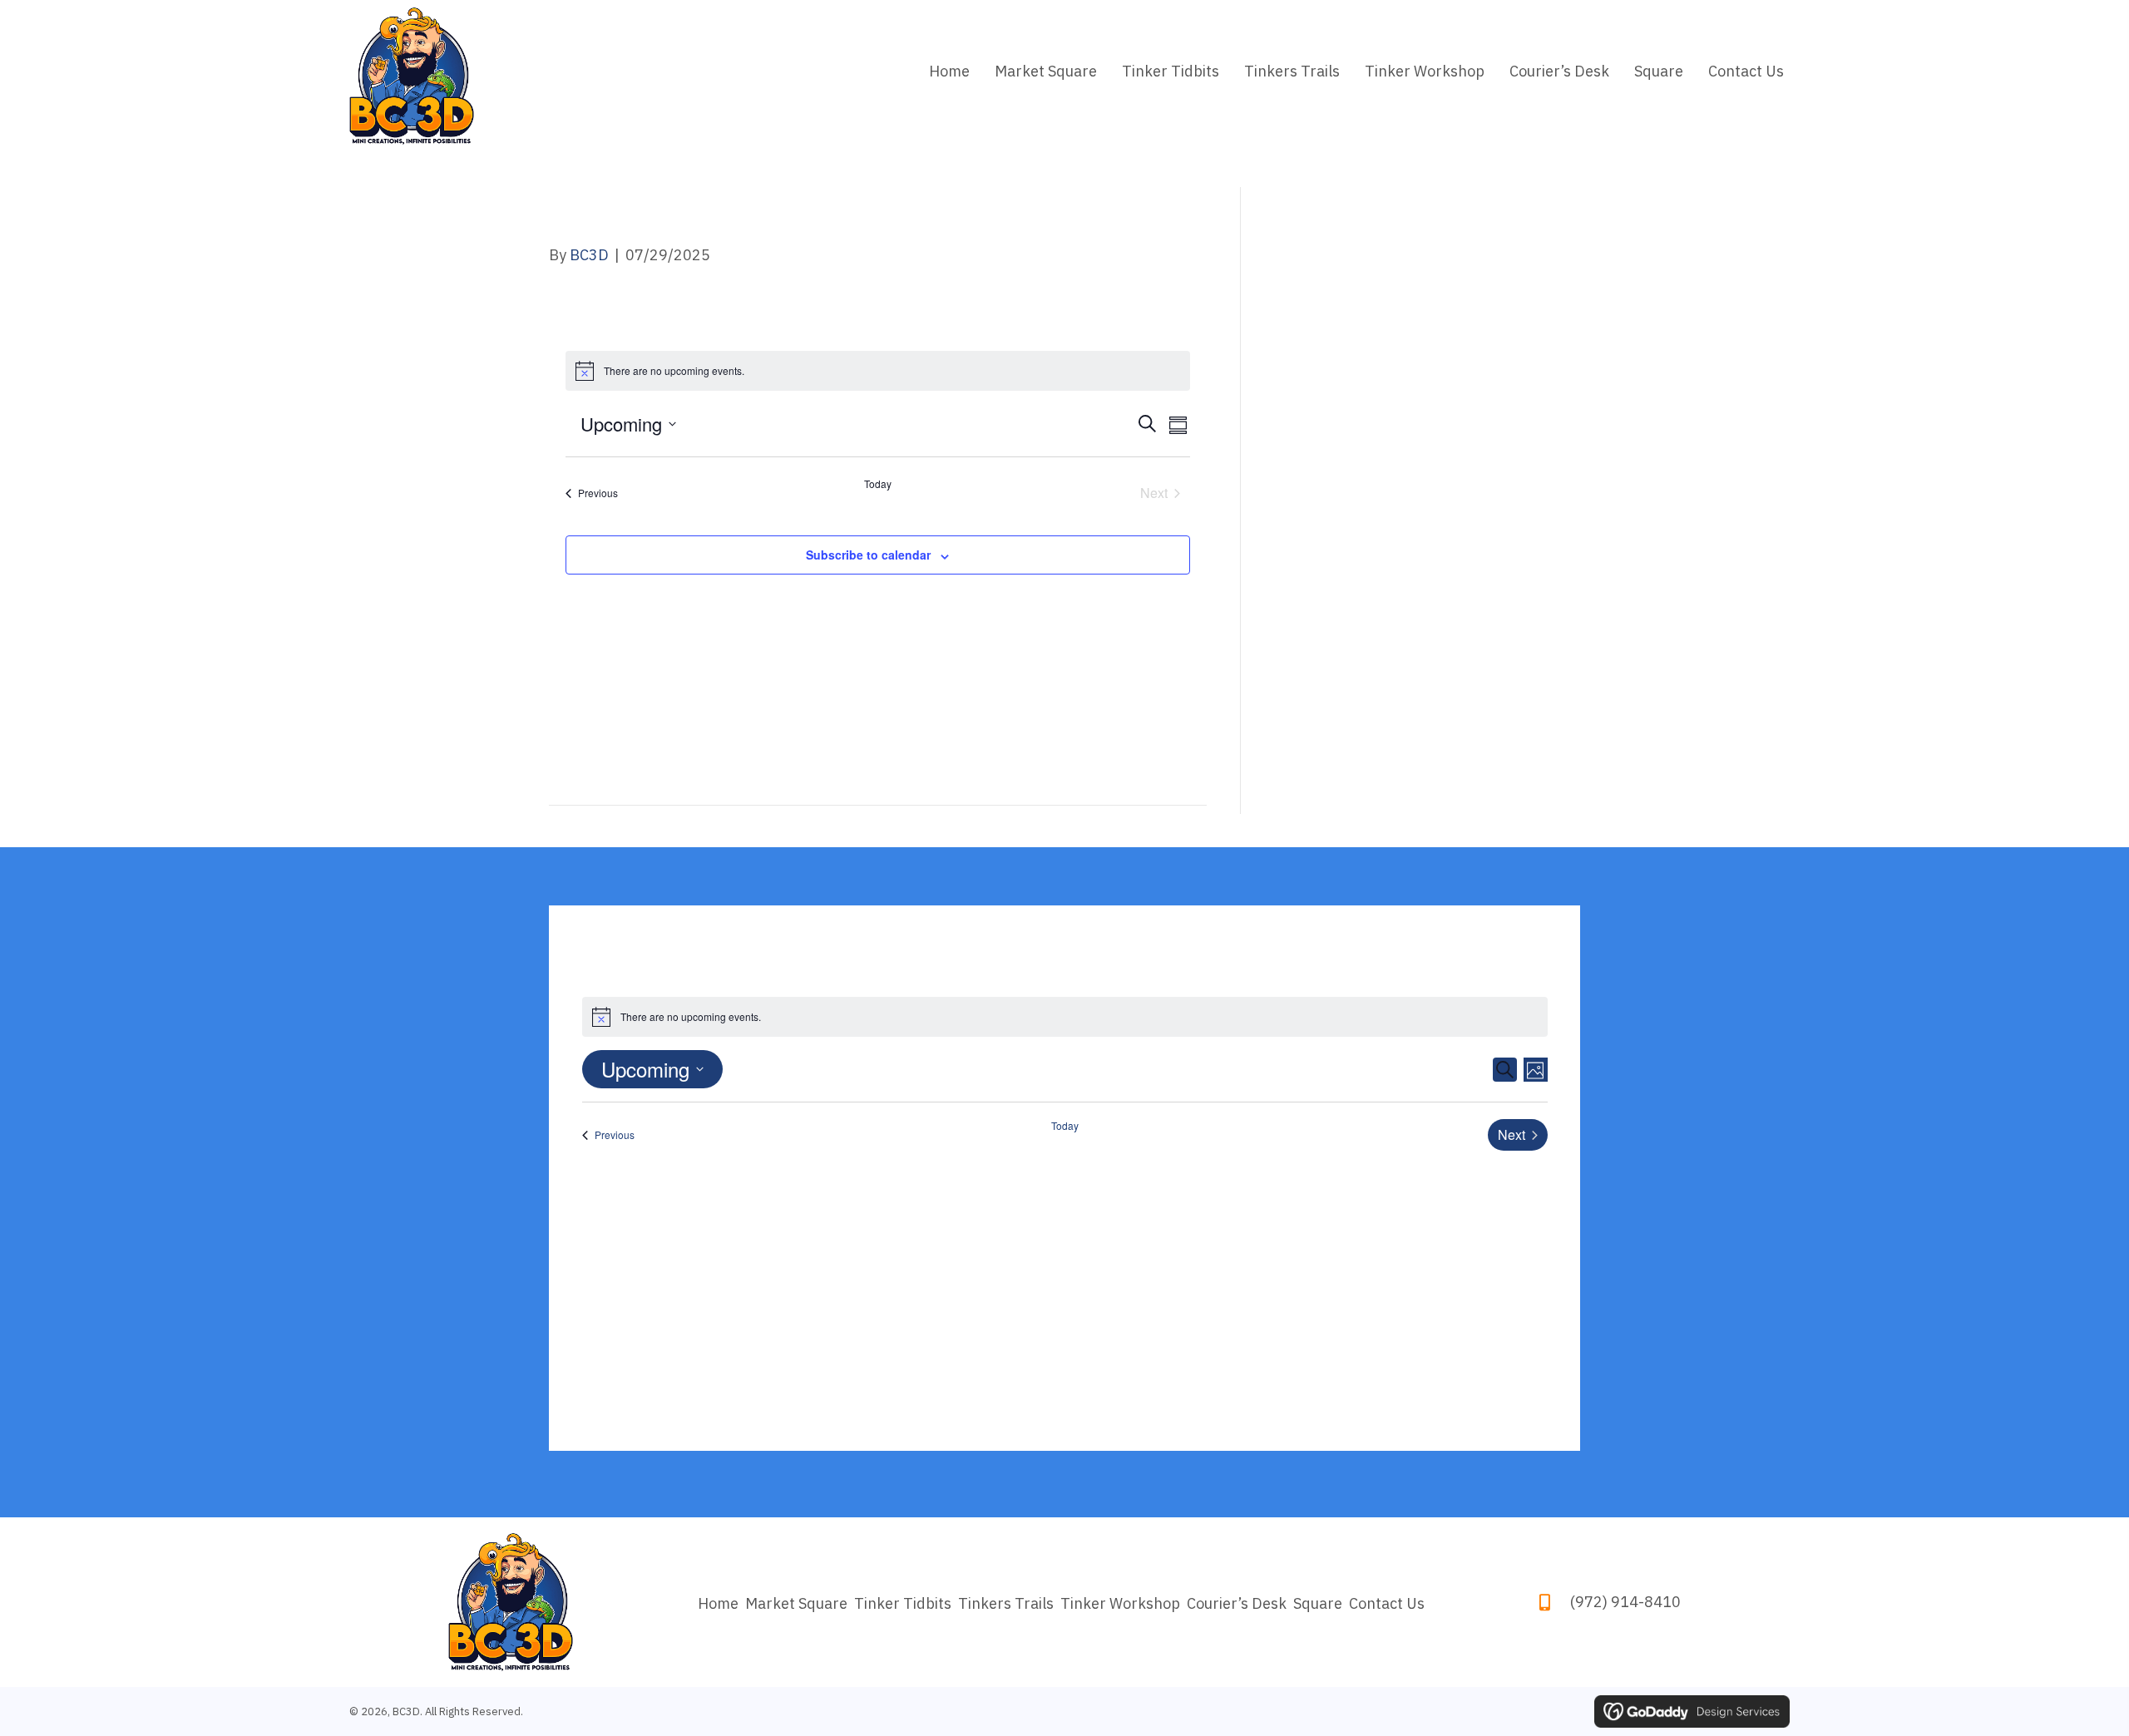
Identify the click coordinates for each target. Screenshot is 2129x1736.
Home (718, 1604)
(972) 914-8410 (1625, 1602)
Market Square (796, 1604)
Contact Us (1387, 1604)
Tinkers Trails (1006, 1604)
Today (878, 484)
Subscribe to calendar (868, 555)
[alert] (878, 371)
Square (1318, 1604)
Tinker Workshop (1120, 1604)
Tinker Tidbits (903, 1604)
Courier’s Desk (1237, 1604)
